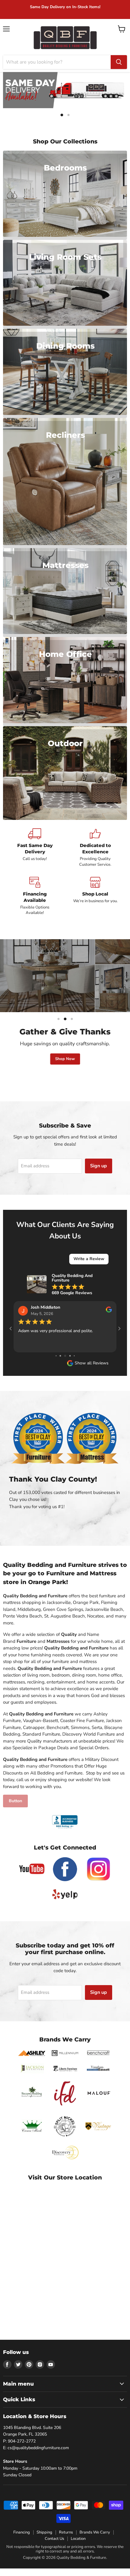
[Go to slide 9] (70, 1364)
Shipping (44, 2540)
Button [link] (15, 1809)
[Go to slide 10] (74, 1364)
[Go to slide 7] (60, 1364)
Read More (29, 1352)
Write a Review (89, 1259)
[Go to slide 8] (65, 1364)
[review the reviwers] (109, 1311)
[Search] (119, 62)
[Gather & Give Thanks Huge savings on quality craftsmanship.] (65, 976)
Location (78, 2546)
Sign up (99, 1166)
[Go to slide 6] (56, 1364)
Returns (66, 2540)
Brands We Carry (95, 2540)
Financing (22, 2540)
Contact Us (54, 2546)
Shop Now (65, 1059)
